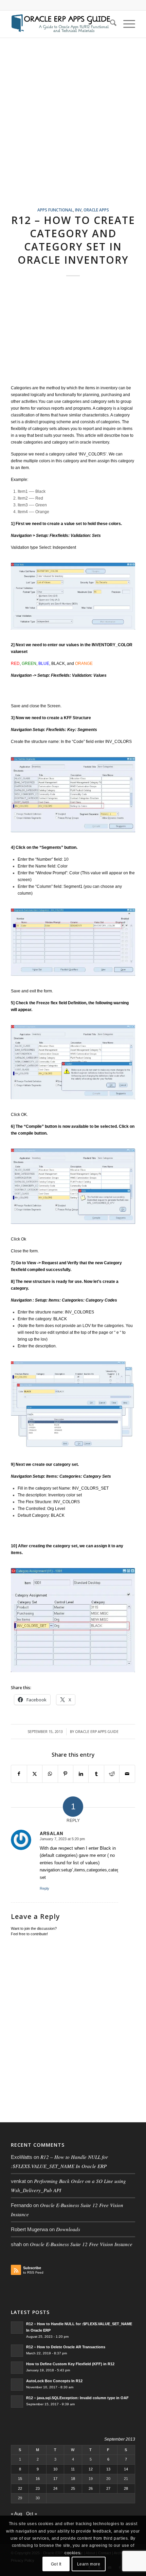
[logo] (60, 24)
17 (55, 2479)
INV (78, 210)
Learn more (89, 2564)
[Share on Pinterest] (66, 1774)
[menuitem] (110, 24)
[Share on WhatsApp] (50, 1774)
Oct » (32, 2514)
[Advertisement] (73, 131)
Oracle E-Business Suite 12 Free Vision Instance (81, 2244)
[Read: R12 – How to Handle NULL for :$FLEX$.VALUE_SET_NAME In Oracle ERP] (17, 2328)
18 (73, 2479)
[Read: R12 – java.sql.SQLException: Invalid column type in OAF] (17, 2402)
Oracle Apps (96, 210)
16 (38, 2479)
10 (55, 2469)
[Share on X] (35, 1774)
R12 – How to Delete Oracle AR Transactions (66, 2347)
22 (20, 2488)
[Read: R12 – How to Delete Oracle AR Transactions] (17, 2351)
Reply (44, 1888)
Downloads (68, 2229)
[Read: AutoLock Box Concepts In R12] (17, 2385)
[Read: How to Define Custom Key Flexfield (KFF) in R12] (17, 2368)
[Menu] (126, 24)
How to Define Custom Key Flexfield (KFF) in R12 (70, 2364)
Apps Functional (55, 210)
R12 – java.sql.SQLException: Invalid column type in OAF (77, 2398)
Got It (56, 2564)
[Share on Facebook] (19, 1774)
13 (108, 2469)
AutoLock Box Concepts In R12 (54, 2381)
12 (91, 2469)
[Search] (110, 24)
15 (20, 2479)
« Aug (16, 2514)
